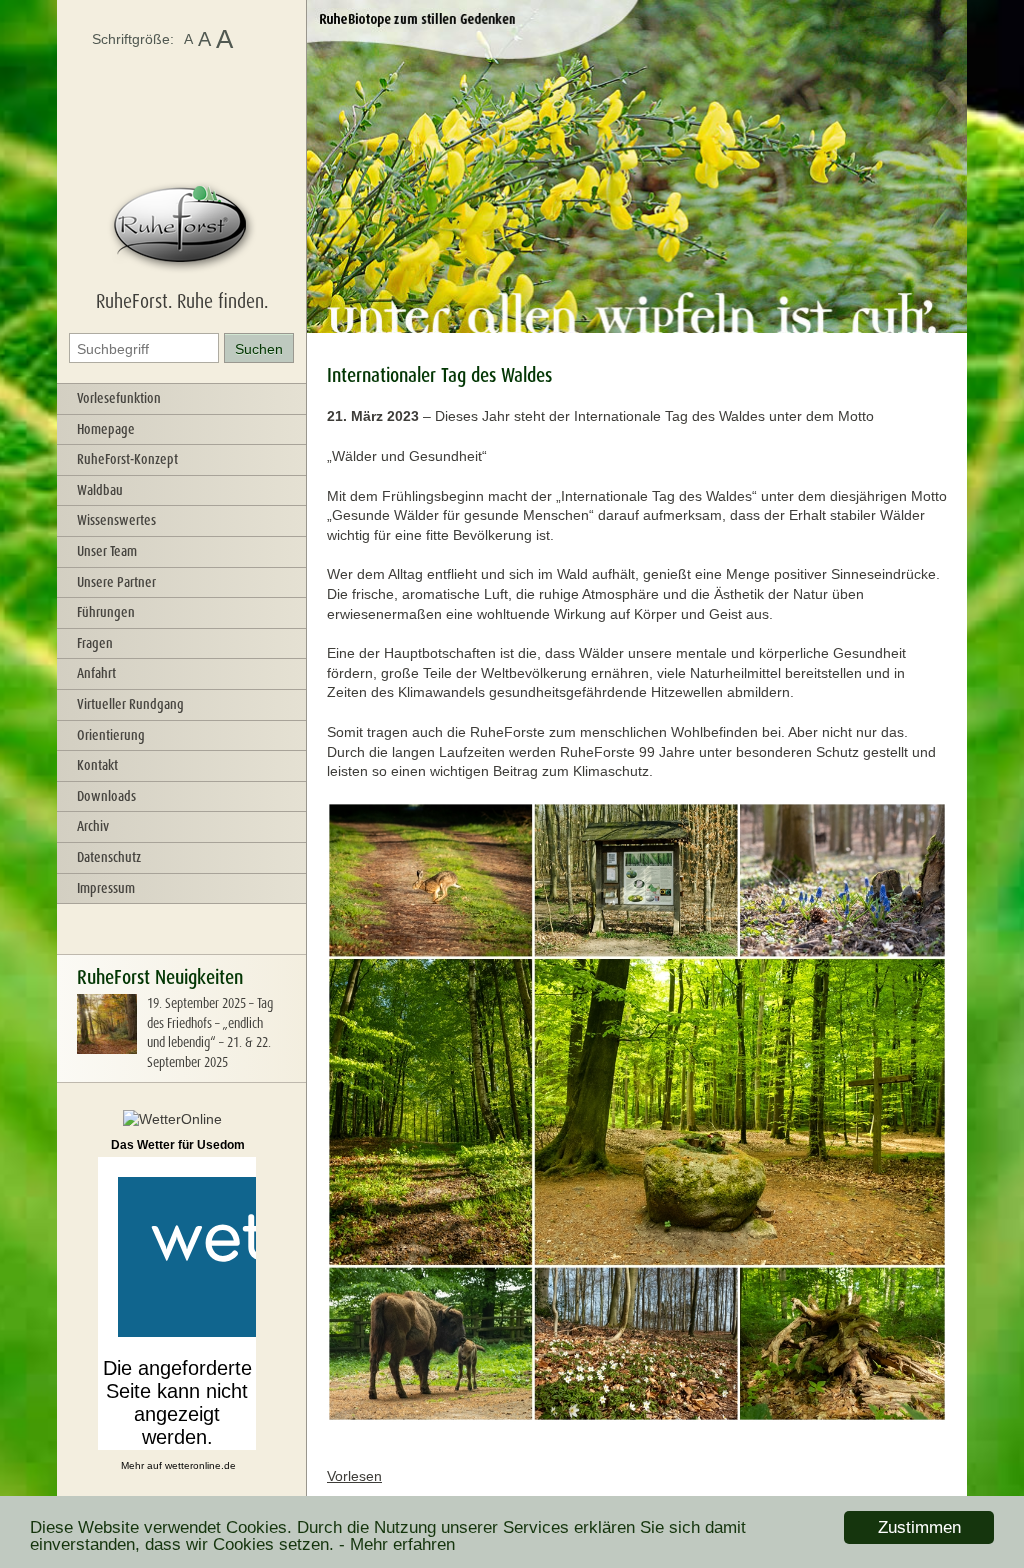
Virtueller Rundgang (130, 704)
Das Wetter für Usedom (178, 1145)
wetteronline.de (200, 1465)
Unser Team (107, 551)
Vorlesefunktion (119, 398)
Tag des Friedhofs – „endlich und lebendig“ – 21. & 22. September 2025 (210, 1032)
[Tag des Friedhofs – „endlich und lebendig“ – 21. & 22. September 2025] (107, 1049)
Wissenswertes (116, 520)
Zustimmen (919, 1527)
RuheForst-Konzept (127, 459)
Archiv (93, 826)
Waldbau (100, 490)
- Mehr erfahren (397, 1544)
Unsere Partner (116, 582)
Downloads (106, 796)
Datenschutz (109, 857)
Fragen (95, 643)
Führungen (106, 612)
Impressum (106, 888)
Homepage (106, 429)
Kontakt (97, 765)
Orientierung (111, 735)
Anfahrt (96, 673)
